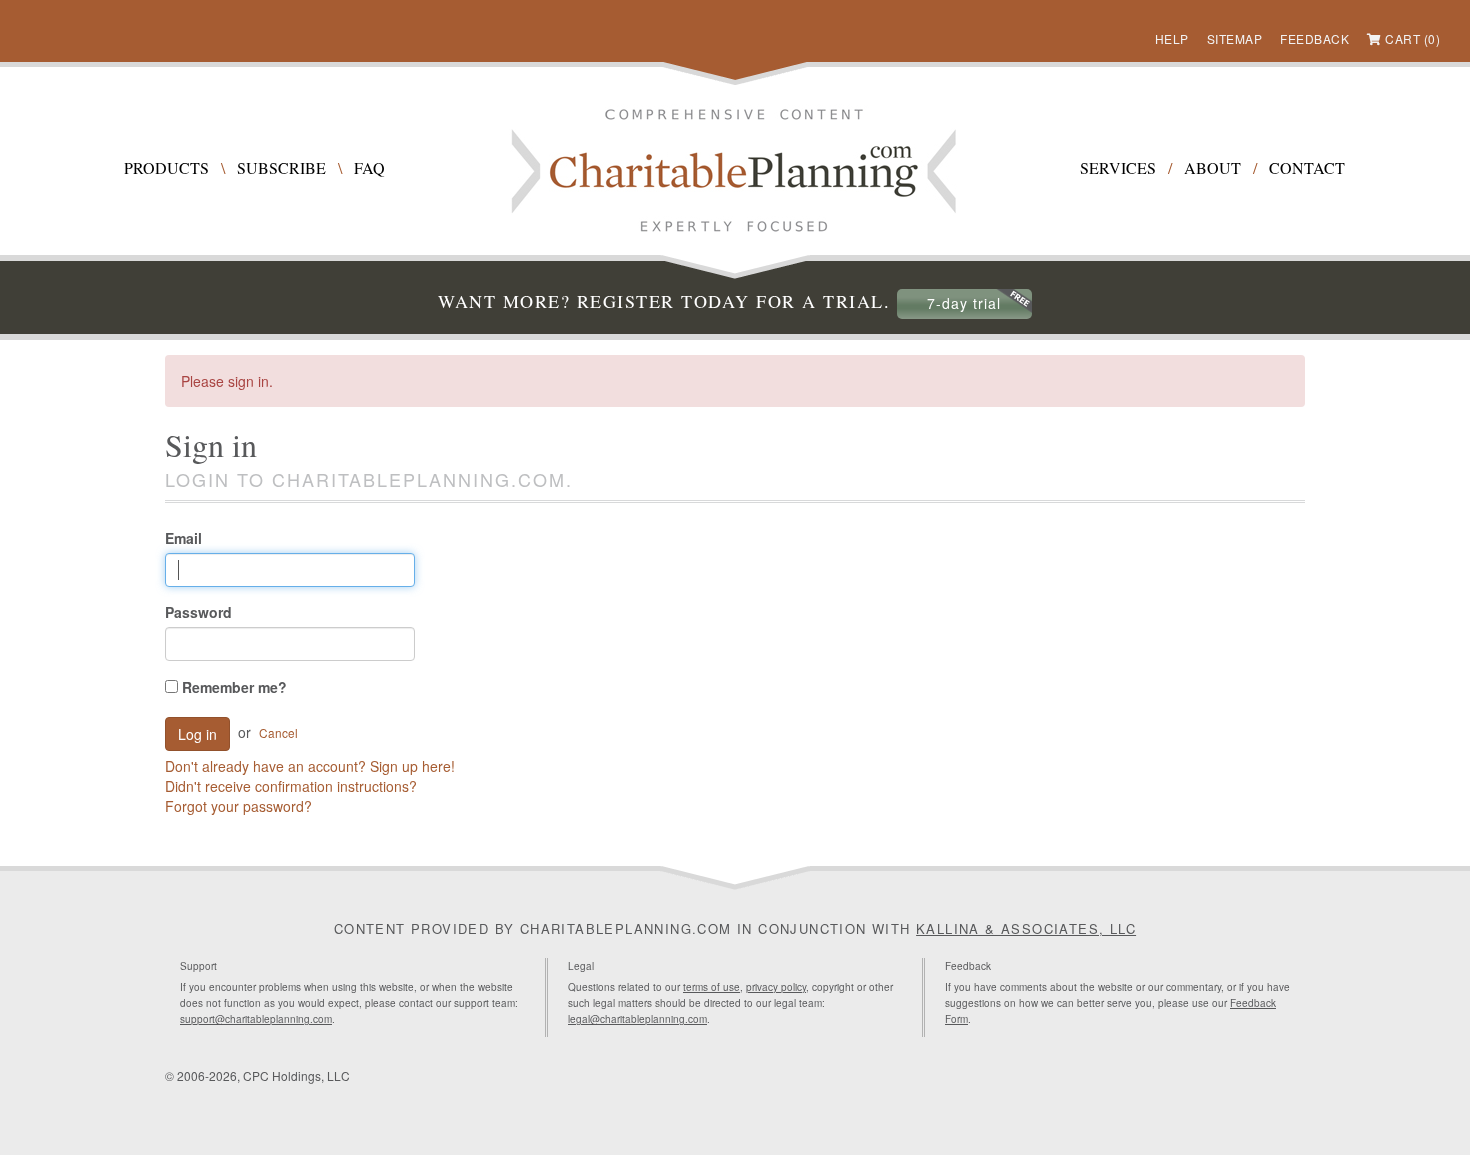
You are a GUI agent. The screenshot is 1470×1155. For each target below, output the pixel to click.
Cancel (278, 732)
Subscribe (281, 167)
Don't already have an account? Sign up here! (310, 766)
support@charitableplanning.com (256, 1019)
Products (166, 167)
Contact (1307, 167)
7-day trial (964, 303)
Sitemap (1235, 38)
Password (198, 612)
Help (1172, 38)
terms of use (711, 987)
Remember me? (232, 687)
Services (1118, 167)
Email (183, 538)
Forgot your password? (238, 806)
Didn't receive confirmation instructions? (291, 786)
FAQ (369, 167)
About (1212, 167)
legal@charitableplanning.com (637, 1019)
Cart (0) (1412, 38)
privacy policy (776, 987)
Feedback (1314, 38)
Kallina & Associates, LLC (1026, 928)
